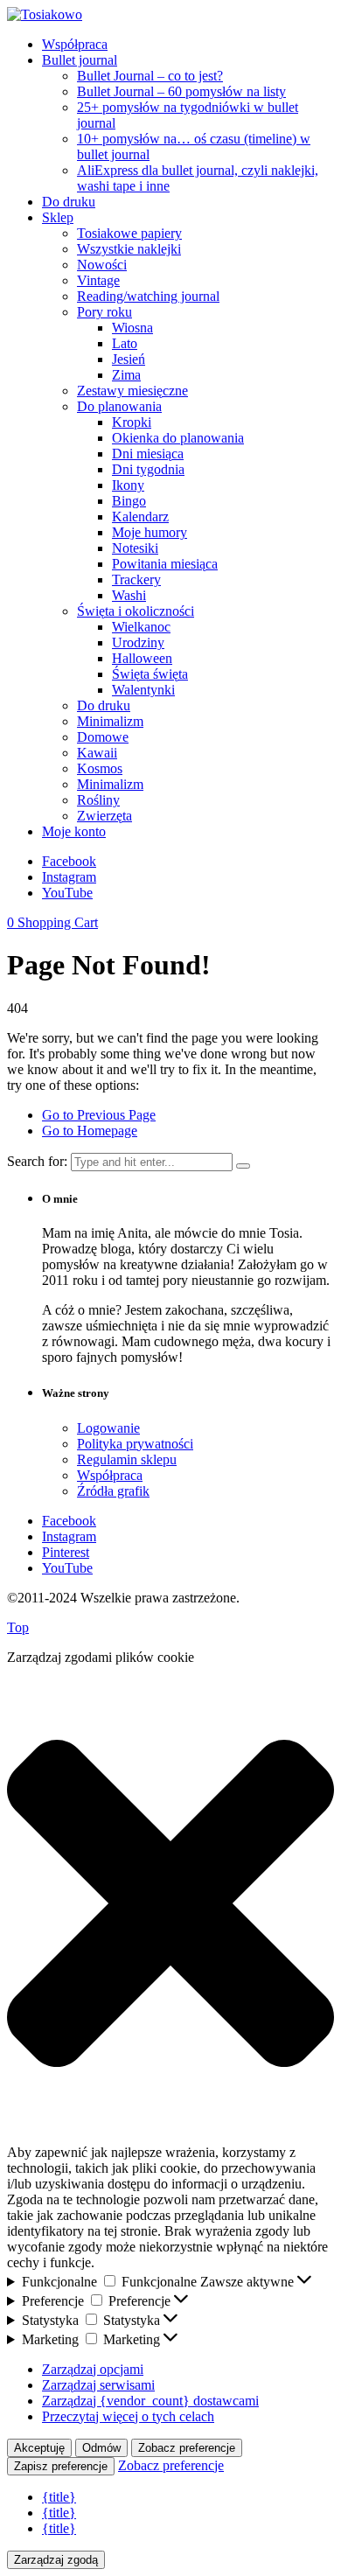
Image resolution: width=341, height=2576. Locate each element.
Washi (129, 595)
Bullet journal (80, 60)
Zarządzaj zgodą (56, 2560)
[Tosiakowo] (45, 14)
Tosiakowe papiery (129, 233)
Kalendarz (140, 517)
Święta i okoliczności (136, 611)
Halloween (142, 658)
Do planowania (119, 406)
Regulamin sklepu (127, 1459)
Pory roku (104, 312)
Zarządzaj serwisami (98, 2385)
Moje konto (74, 831)
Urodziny (138, 642)
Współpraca (75, 44)
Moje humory (150, 532)
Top (18, 1627)
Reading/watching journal (148, 296)
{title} (59, 2497)
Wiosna (132, 328)
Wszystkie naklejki (129, 249)
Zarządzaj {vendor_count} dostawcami (150, 2401)
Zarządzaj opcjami (93, 2369)
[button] (170, 1905)
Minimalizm (110, 721)
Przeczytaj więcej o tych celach (128, 2416)
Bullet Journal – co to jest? (150, 76)
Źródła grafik (113, 1491)
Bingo (129, 501)
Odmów (101, 2448)
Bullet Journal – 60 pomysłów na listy (181, 91)
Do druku (69, 202)
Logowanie (108, 1428)
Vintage (98, 280)
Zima (126, 375)
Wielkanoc (141, 627)
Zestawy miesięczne (132, 391)
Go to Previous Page (99, 1115)
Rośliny (98, 800)
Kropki (132, 422)
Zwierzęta (104, 816)
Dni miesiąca (148, 454)
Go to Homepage (90, 1131)
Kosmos (100, 768)
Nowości (102, 265)
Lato (125, 343)
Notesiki (135, 548)
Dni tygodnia (148, 469)
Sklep (58, 217)
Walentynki (143, 690)
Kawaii (97, 753)
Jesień (129, 359)
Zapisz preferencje (61, 2466)
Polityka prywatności (135, 1444)
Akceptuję (39, 2448)
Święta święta (150, 674)
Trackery (136, 579)
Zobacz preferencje (187, 2448)
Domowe (103, 737)
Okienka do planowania (178, 438)
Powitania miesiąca (165, 564)
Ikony (128, 485)
